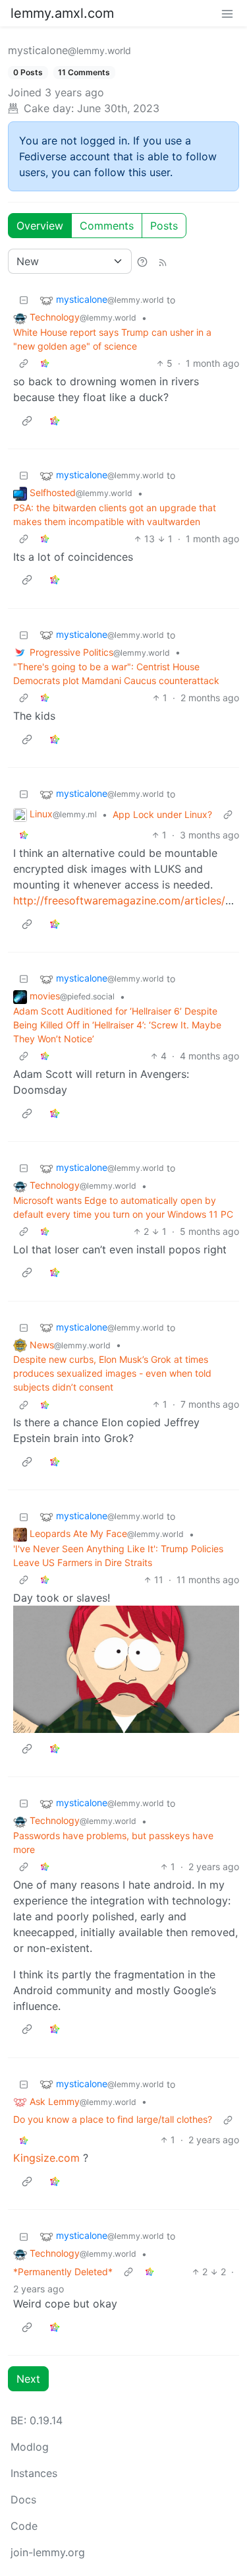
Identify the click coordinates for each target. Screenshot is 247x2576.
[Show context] (24, 363)
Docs (23, 2499)
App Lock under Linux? (162, 814)
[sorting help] (142, 261)
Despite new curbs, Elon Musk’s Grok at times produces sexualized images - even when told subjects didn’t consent (112, 1373)
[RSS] (163, 261)
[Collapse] (24, 300)
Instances (34, 2473)
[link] (45, 363)
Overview (40, 226)
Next (28, 2379)
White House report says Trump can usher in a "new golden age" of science (112, 339)
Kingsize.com (46, 2158)
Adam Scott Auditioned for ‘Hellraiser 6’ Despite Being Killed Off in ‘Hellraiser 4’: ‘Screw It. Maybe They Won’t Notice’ (117, 1025)
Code (24, 2526)
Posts (164, 226)
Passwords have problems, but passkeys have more (113, 1842)
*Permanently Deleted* (63, 2272)
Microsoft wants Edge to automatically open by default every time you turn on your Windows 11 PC (123, 1207)
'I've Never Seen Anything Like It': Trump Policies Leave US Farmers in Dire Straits (118, 1555)
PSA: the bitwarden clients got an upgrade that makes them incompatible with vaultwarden (115, 515)
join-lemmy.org (48, 2552)
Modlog (30, 2447)
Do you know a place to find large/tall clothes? (113, 2119)
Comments (107, 226)
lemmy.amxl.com (62, 13)
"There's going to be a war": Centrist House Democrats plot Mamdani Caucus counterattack (116, 674)
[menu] (227, 13)
